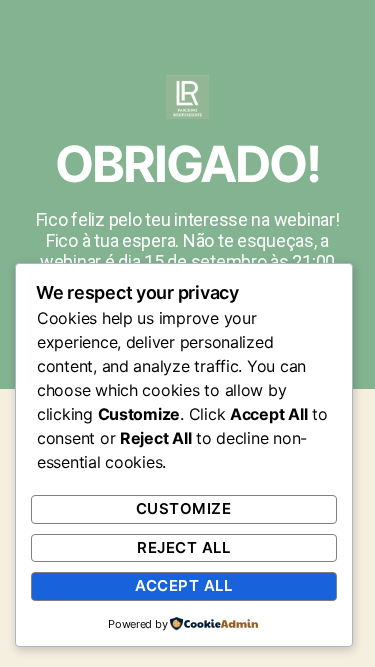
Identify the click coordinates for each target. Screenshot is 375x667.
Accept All (183, 585)
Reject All (183, 547)
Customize (184, 508)
